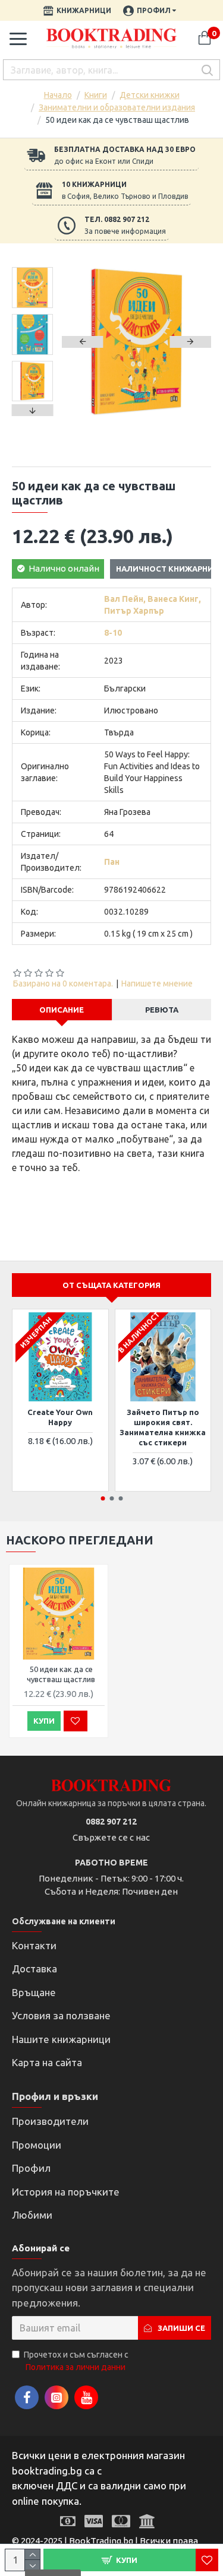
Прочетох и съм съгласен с (76, 2361)
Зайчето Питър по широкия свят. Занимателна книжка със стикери (163, 1427)
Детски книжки (150, 95)
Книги (96, 95)
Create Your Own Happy (60, 1417)
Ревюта (162, 1010)
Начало (58, 95)
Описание (62, 1010)
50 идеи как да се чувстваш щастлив (61, 1674)
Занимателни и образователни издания (117, 107)
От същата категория (111, 1285)
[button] (83, 342)
